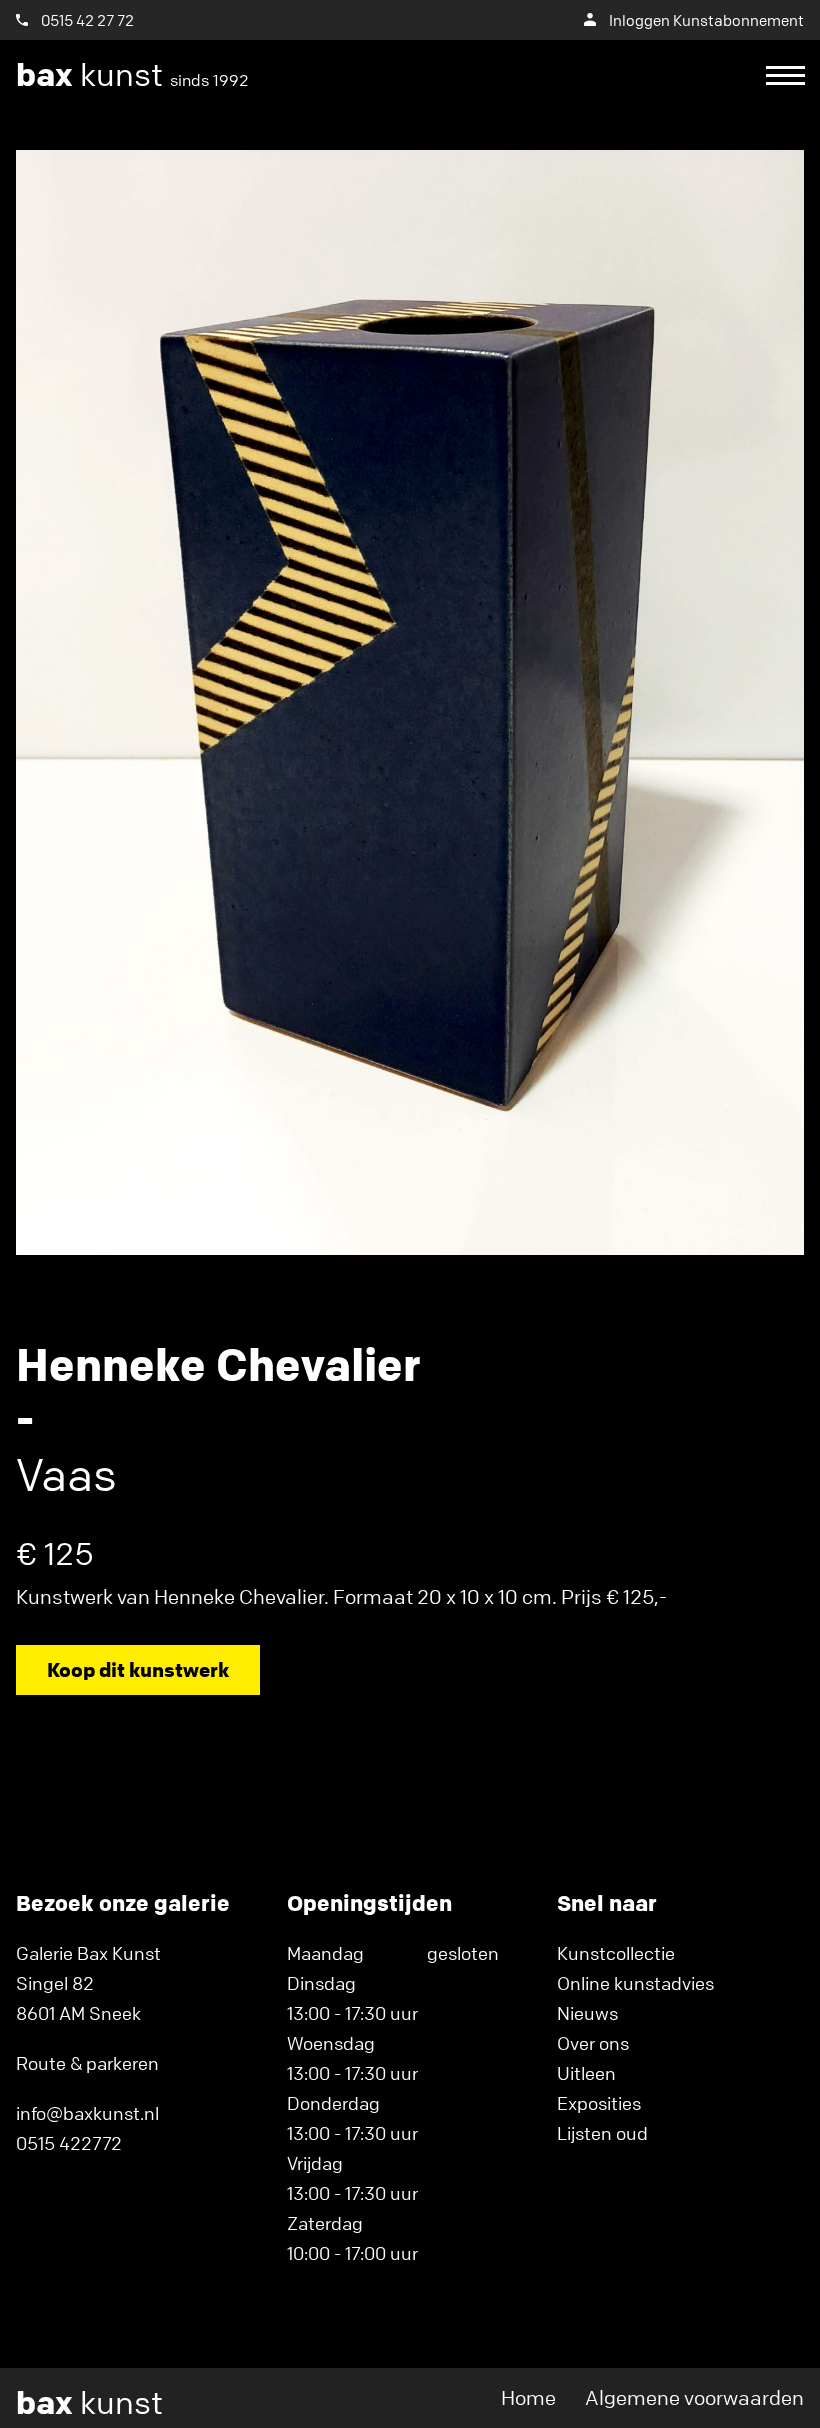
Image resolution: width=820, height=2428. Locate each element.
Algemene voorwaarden (694, 2397)
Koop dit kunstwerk (138, 1669)
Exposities (599, 2103)
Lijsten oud (602, 2133)
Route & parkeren (87, 2063)
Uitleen (586, 2073)
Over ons (593, 2043)
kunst (132, 75)
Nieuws (587, 2013)
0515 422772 (69, 2143)
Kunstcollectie (616, 1953)
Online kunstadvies (635, 1983)
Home (528, 2397)
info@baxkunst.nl (87, 2113)
